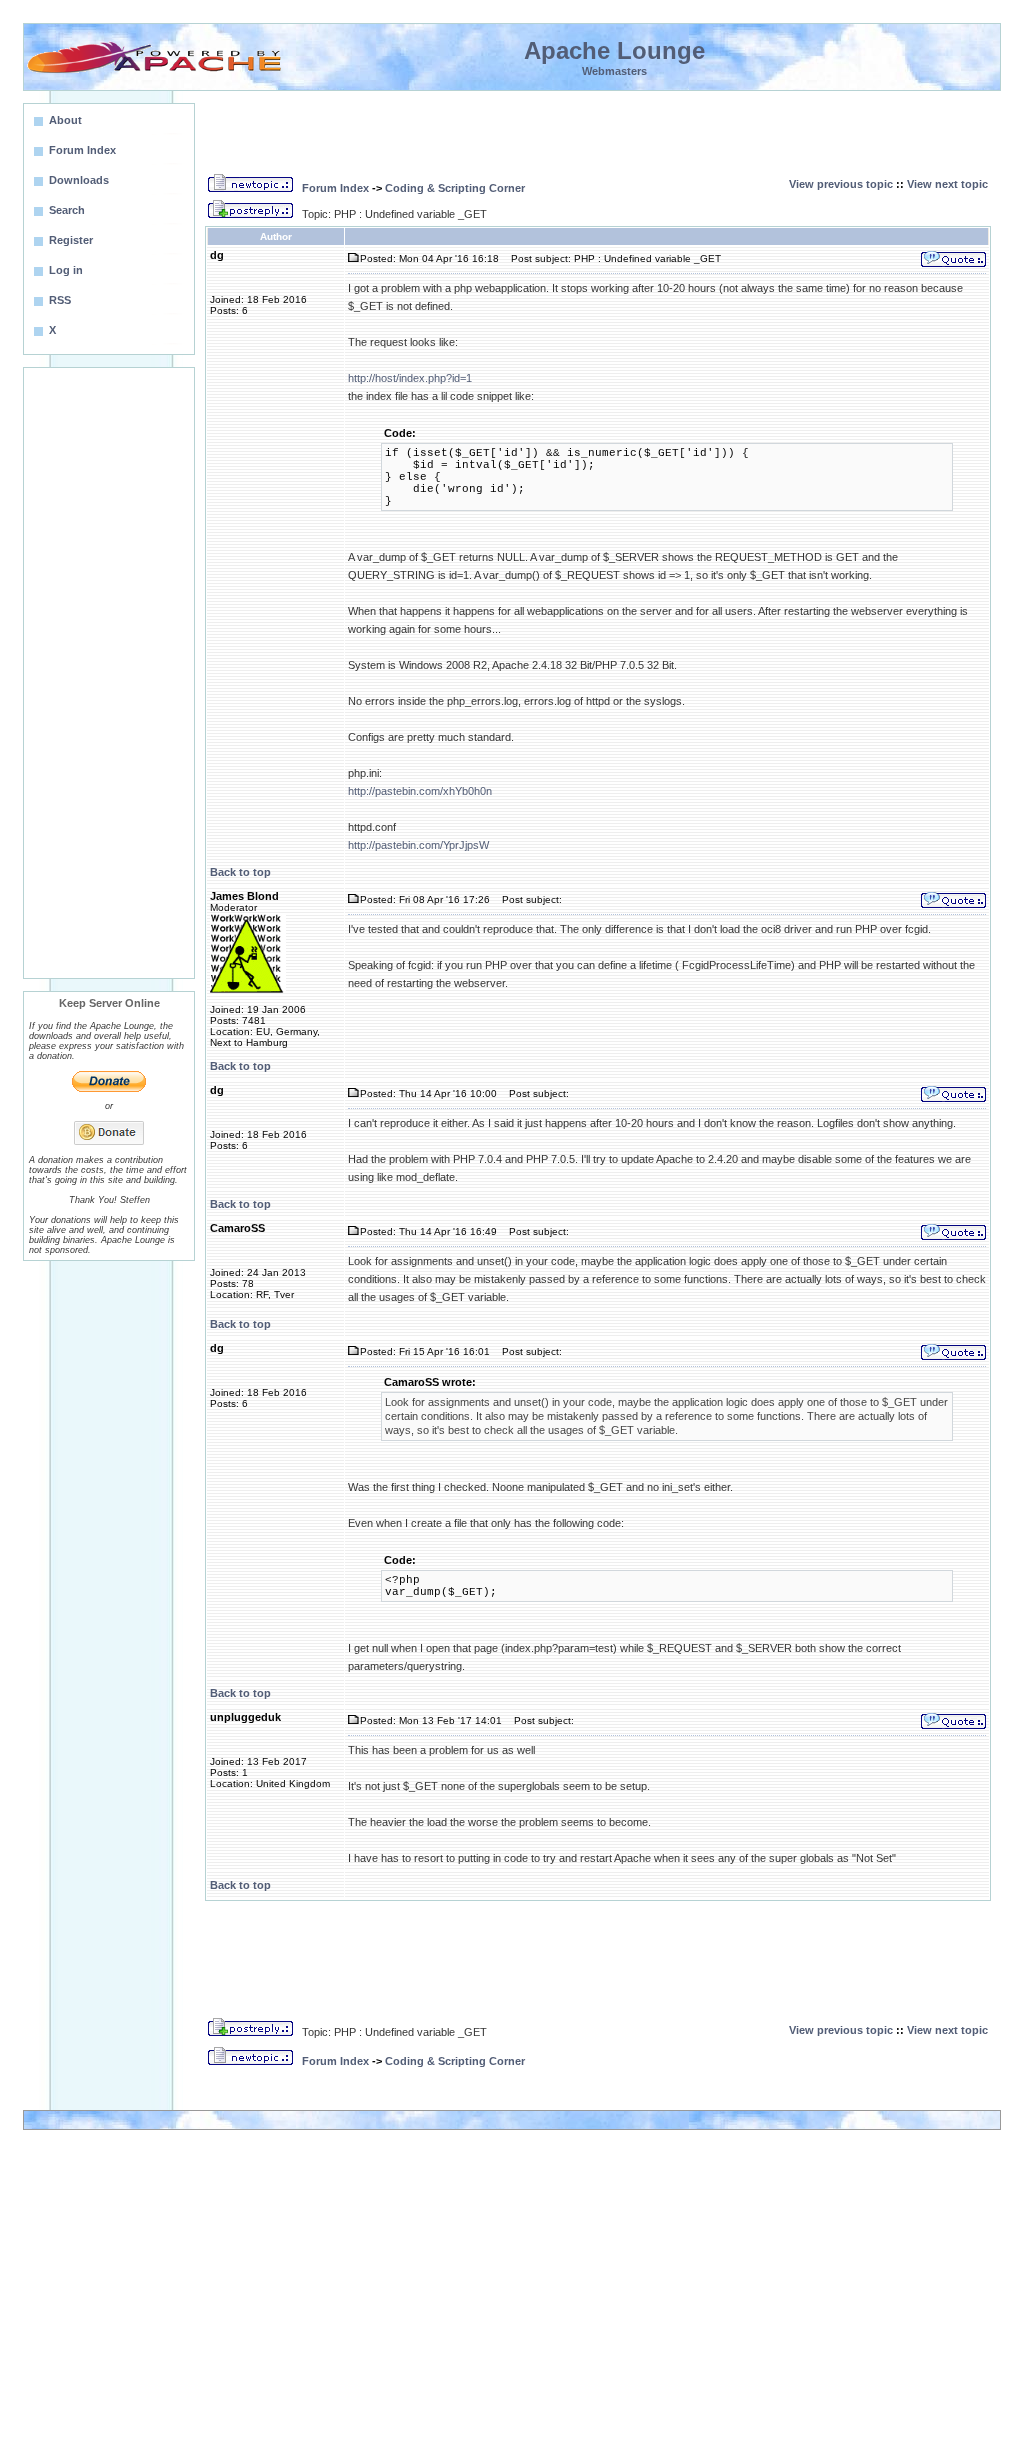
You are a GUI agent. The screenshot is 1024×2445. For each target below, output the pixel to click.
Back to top (240, 872)
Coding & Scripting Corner (455, 188)
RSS (60, 300)
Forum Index (335, 188)
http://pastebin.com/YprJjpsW (418, 845)
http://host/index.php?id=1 (410, 378)
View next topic (947, 184)
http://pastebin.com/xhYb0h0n (420, 791)
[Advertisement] (109, 673)
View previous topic (841, 184)
